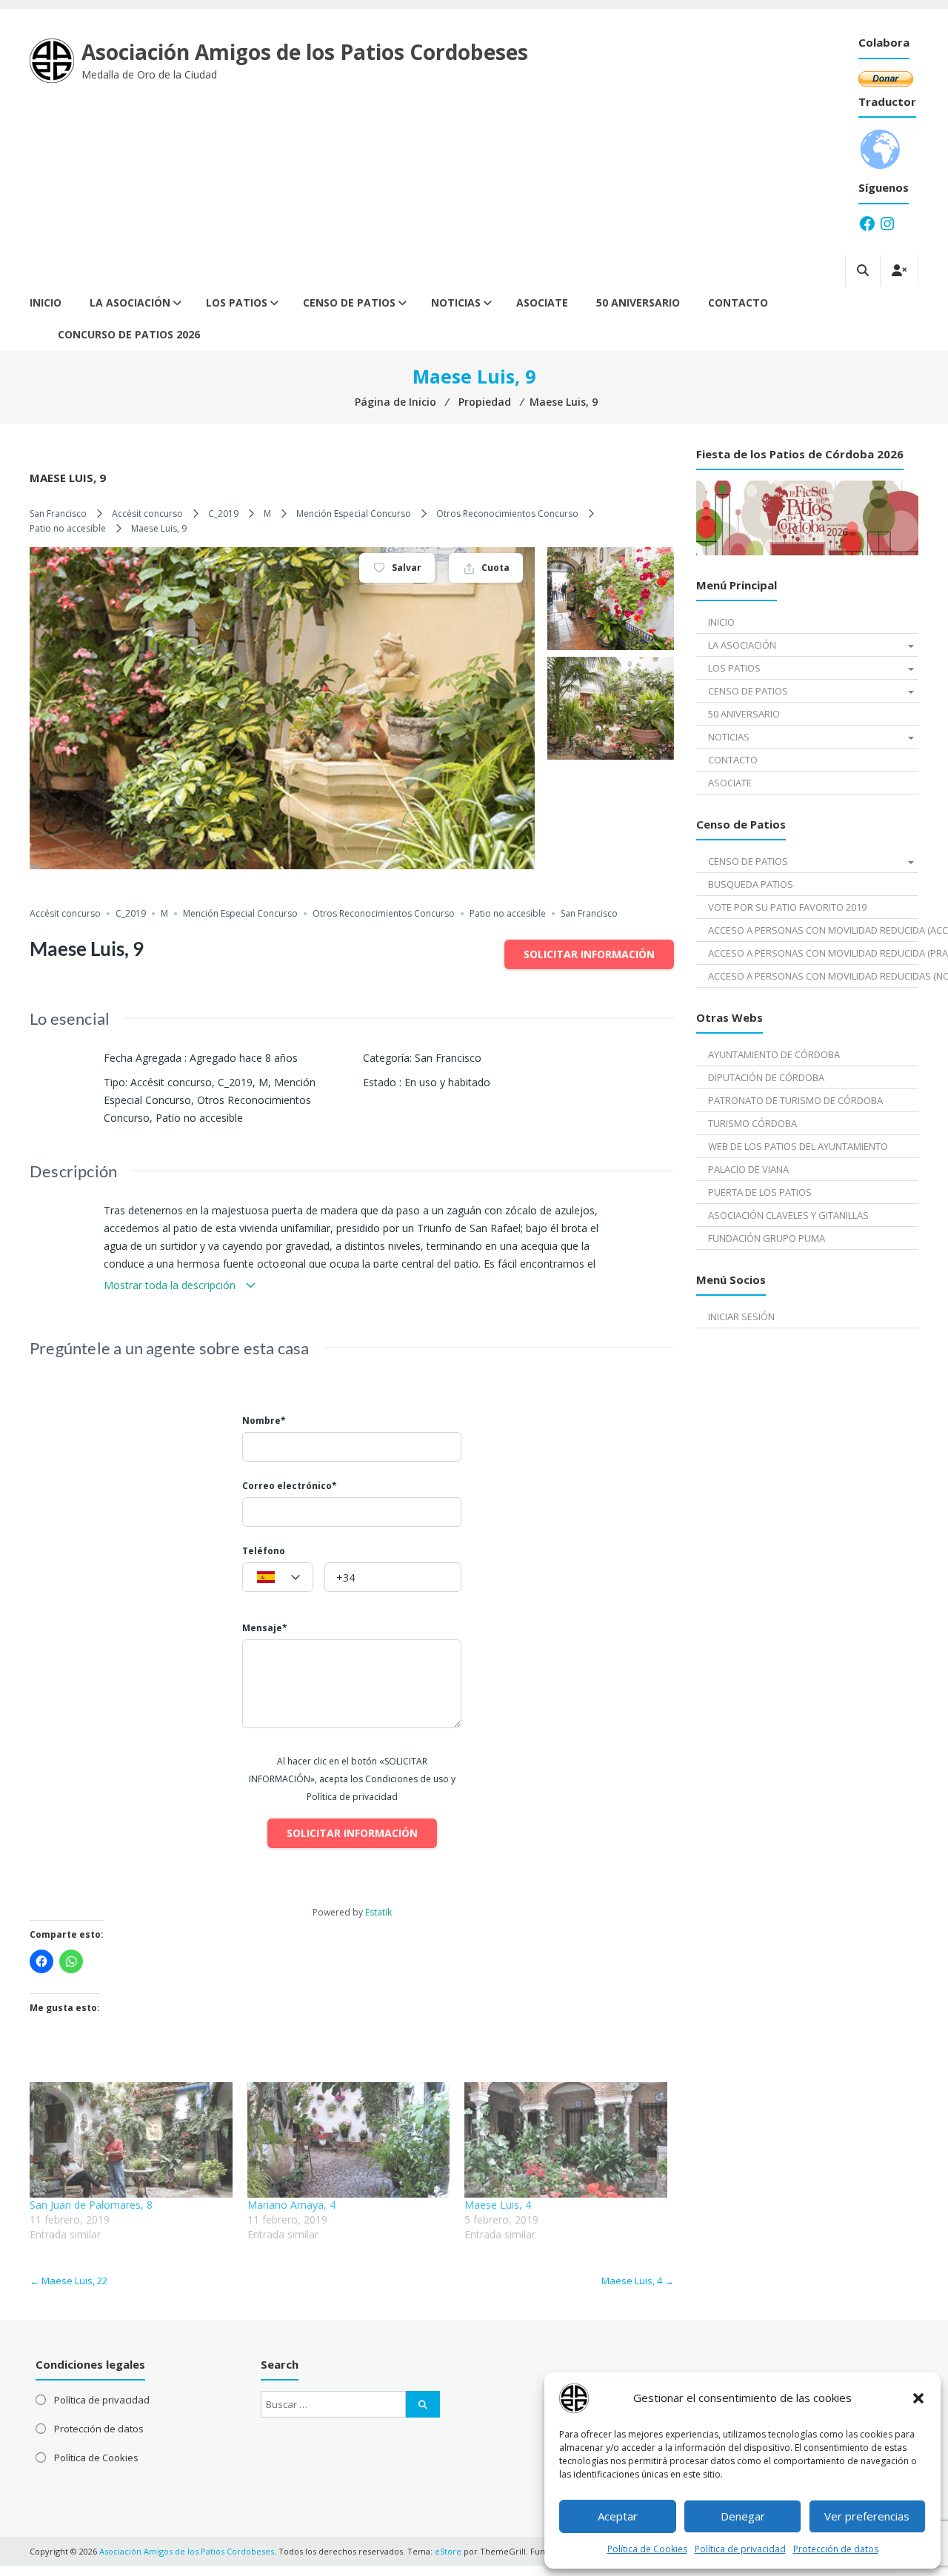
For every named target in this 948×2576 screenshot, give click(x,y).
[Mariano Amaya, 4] (349, 2140)
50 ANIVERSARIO (638, 302)
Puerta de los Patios (760, 1192)
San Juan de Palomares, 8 (91, 2205)
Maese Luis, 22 (69, 2281)
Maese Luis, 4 (498, 2205)
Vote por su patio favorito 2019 (787, 907)
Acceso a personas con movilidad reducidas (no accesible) (813, 976)
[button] (918, 2398)
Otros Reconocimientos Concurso (507, 513)
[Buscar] (423, 2404)
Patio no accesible (68, 528)
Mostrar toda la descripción (171, 1285)
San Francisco (58, 513)
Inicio (46, 302)
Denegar (743, 2516)
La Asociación (130, 302)
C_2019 (223, 513)
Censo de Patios (349, 302)
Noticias (456, 302)
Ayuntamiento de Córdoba (774, 1054)
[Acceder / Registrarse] (899, 271)
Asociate (542, 302)
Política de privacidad (740, 2549)
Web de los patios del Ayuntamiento (798, 1146)
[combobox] (278, 1577)
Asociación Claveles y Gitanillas (788, 1215)
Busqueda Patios (751, 884)
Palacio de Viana (748, 1169)
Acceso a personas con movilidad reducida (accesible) (813, 930)
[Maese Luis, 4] (566, 2140)
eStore (448, 2551)
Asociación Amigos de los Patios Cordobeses (305, 52)
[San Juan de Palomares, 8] (131, 2140)
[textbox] (278, 1578)
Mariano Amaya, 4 (291, 2205)
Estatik (378, 1912)
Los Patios (237, 302)
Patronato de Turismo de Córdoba (795, 1100)
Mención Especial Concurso (354, 513)
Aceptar (618, 2516)
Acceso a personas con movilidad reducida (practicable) (813, 953)
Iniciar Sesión (741, 1317)
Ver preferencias (867, 2516)
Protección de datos (836, 2549)
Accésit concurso (147, 513)
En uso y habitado (447, 1082)
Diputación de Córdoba (766, 1077)
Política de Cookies (647, 2549)
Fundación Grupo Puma (767, 1238)
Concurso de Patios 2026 (129, 334)
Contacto (738, 302)
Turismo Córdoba (752, 1123)
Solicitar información (589, 954)
